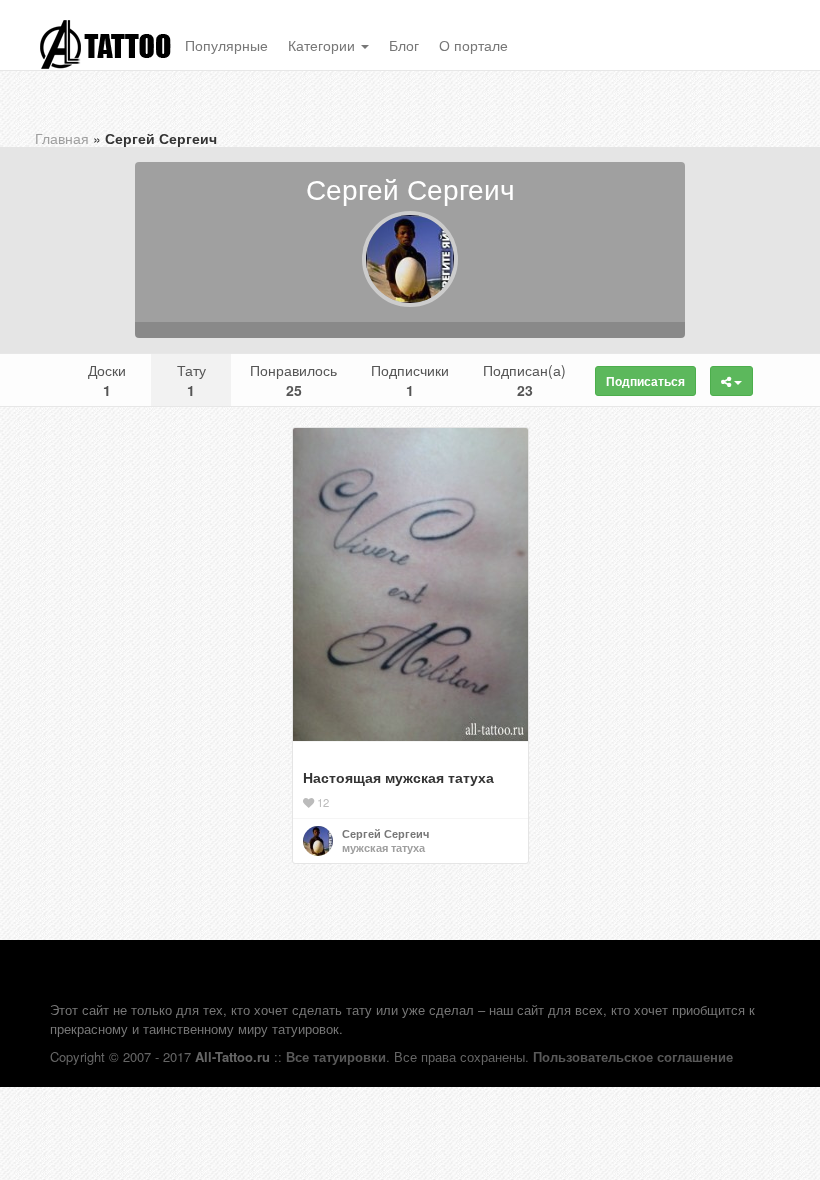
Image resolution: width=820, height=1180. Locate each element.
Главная (62, 138)
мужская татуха (383, 847)
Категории (323, 45)
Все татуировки (336, 1056)
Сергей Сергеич (385, 833)
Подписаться (645, 381)
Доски (107, 380)
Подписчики (410, 380)
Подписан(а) (524, 380)
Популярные (226, 45)
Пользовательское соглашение (633, 1056)
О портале (473, 45)
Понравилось (293, 380)
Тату (191, 380)
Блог (404, 45)
